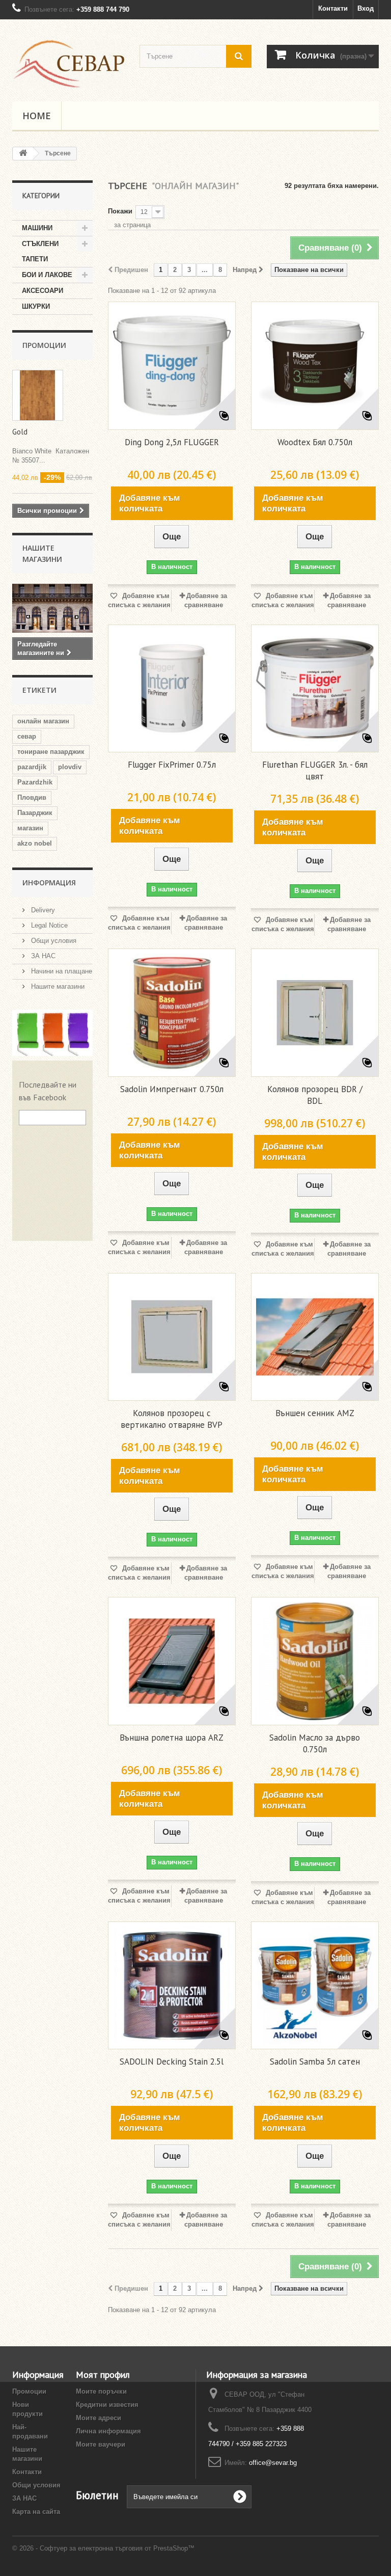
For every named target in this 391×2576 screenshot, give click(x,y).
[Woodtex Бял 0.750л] (315, 365)
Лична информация (108, 2431)
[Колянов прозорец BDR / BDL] (315, 1012)
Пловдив (32, 797)
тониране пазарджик (51, 752)
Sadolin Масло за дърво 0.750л (315, 1743)
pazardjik (32, 767)
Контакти (333, 8)
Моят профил (103, 2375)
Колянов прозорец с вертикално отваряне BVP (172, 1419)
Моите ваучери (101, 2444)
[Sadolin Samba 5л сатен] (315, 1985)
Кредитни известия (107, 2405)
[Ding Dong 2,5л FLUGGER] (172, 365)
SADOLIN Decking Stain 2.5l (172, 2062)
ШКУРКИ (36, 306)
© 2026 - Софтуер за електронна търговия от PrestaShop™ (103, 2548)
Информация (49, 883)
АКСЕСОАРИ (43, 291)
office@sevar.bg (273, 2463)
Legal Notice (48, 925)
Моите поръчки (101, 2391)
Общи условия (53, 941)
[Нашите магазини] (52, 608)
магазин (30, 828)
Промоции (44, 345)
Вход (366, 8)
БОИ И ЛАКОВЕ (47, 275)
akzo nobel (35, 843)
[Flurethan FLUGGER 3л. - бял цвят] (315, 688)
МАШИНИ (37, 228)
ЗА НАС (42, 956)
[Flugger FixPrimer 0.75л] (172, 688)
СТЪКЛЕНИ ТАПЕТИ (40, 251)
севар (27, 736)
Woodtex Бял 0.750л (315, 442)
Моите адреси (99, 2418)
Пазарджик (35, 813)
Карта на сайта (36, 2512)
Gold (20, 432)
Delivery (42, 910)
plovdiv (70, 767)
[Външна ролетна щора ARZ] (172, 1661)
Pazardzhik (35, 782)
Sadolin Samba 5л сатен (315, 2062)
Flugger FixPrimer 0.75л (172, 765)
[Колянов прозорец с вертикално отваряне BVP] (172, 1337)
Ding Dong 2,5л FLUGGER (172, 442)
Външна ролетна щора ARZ (172, 1738)
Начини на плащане (61, 971)
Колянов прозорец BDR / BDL (315, 1095)
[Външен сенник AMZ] (315, 1337)
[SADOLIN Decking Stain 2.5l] (172, 1985)
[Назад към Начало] (23, 154)
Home (37, 116)
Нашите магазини (57, 986)
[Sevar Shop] (68, 64)
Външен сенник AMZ (315, 1413)
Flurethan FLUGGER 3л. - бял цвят (315, 770)
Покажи (120, 211)
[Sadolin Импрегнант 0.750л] (172, 1012)
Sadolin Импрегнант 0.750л (172, 1089)
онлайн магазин (43, 721)
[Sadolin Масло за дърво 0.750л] (315, 1661)
